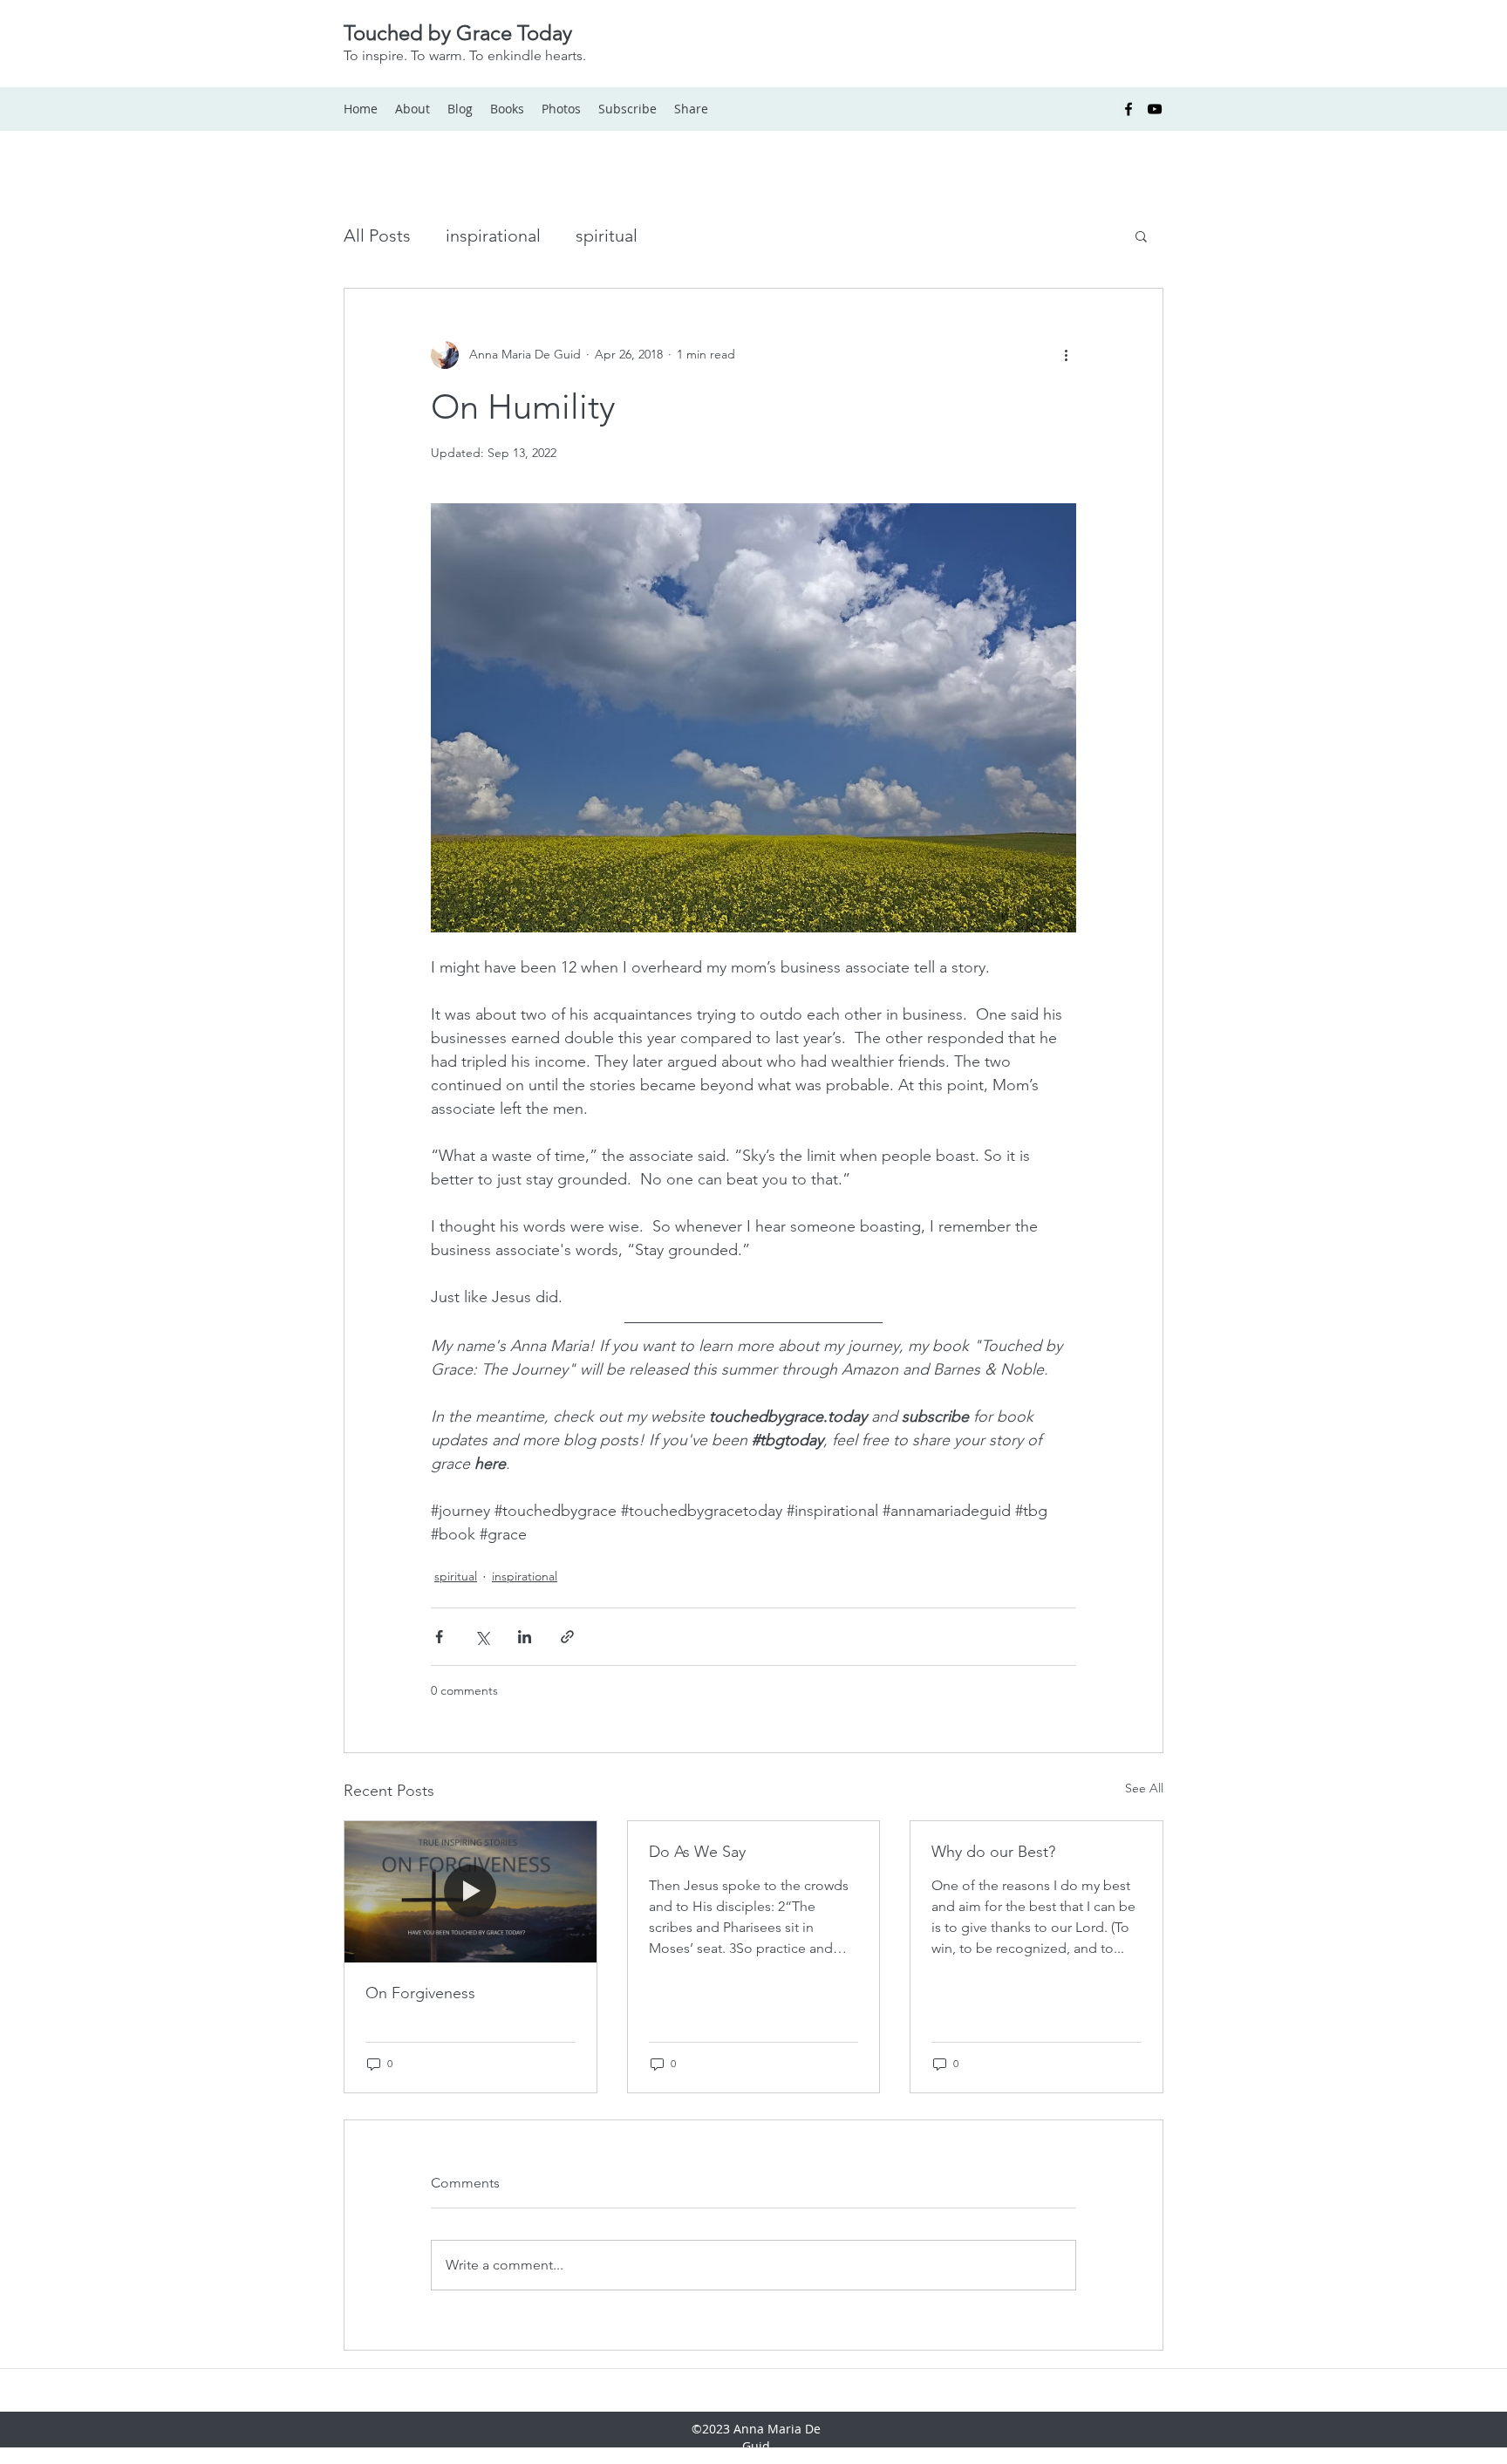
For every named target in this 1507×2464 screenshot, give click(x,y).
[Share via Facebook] (439, 1637)
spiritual (607, 235)
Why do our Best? (993, 1852)
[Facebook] (1129, 109)
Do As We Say (697, 1852)
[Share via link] (567, 1637)
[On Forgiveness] (471, 1892)
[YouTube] (1155, 109)
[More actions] (1066, 355)
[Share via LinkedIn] (525, 1637)
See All (1144, 1788)
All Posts (377, 235)
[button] (1141, 235)
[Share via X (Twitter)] (482, 1637)
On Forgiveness (420, 1993)
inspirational (493, 235)
